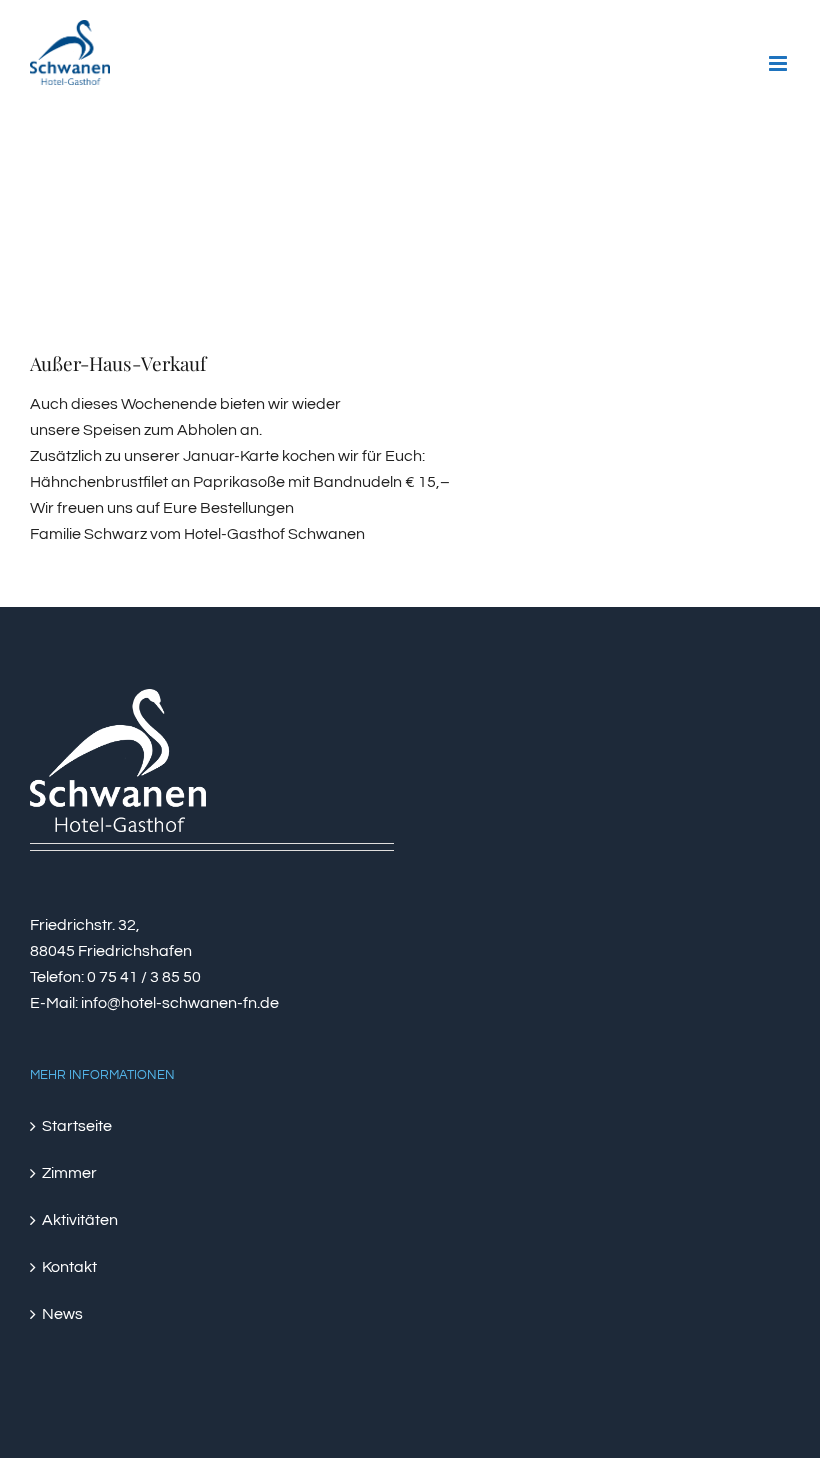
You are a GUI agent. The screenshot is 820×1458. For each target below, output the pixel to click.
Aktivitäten (80, 1220)
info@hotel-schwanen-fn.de (180, 1003)
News (62, 1314)
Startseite (77, 1126)
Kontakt (69, 1267)
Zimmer (69, 1173)
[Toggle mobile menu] (779, 63)
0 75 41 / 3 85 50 (144, 977)
